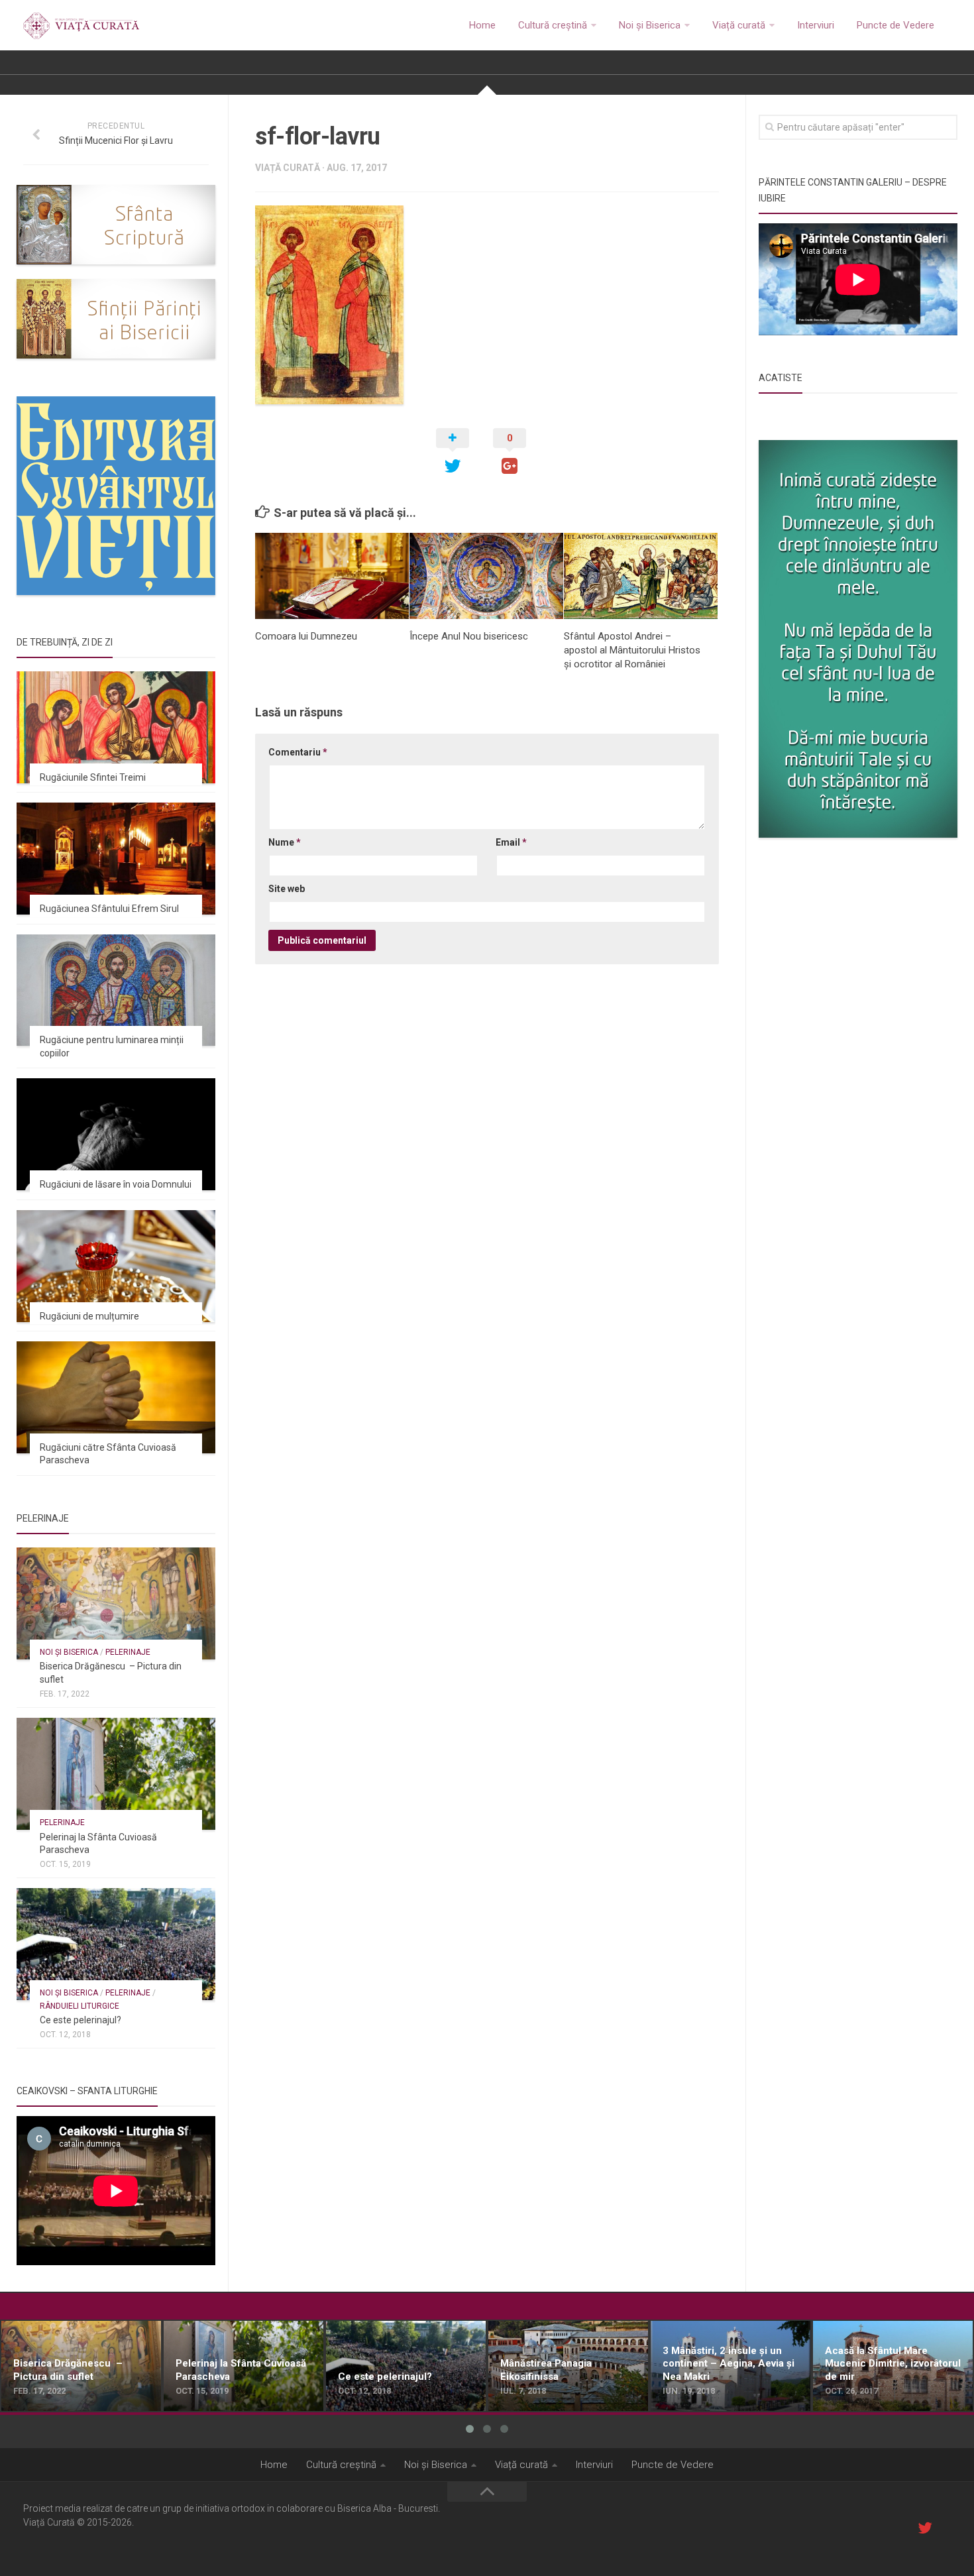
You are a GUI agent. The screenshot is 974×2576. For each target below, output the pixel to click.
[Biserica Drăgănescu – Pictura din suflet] (116, 1603)
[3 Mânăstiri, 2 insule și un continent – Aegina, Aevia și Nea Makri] (730, 2366)
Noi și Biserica (650, 25)
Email (511, 842)
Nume (285, 842)
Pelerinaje (128, 1652)
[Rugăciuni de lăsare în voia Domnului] (116, 1134)
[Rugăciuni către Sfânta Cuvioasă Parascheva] (116, 1397)
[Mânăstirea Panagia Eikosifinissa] (568, 2366)
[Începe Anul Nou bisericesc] (486, 576)
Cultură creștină (553, 25)
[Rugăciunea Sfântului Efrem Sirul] (116, 859)
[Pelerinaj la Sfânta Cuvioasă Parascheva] (116, 1774)
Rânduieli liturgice (80, 2006)
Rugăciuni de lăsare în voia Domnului (116, 1184)
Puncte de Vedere (895, 25)
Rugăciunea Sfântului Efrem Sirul (109, 909)
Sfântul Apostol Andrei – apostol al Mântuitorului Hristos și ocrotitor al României (632, 650)
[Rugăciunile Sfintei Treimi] (116, 727)
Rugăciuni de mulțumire (89, 1316)
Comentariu (298, 752)
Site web (287, 889)
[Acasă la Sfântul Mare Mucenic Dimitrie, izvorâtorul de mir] (893, 2366)
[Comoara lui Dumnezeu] (332, 576)
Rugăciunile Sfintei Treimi (93, 777)
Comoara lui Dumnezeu (306, 636)
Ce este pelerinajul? (81, 2020)
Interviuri (816, 25)
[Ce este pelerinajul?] (116, 1944)
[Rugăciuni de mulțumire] (116, 1266)
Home (482, 25)
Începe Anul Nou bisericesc (469, 636)
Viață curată (739, 25)
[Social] (925, 2528)
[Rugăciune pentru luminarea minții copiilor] (116, 990)
